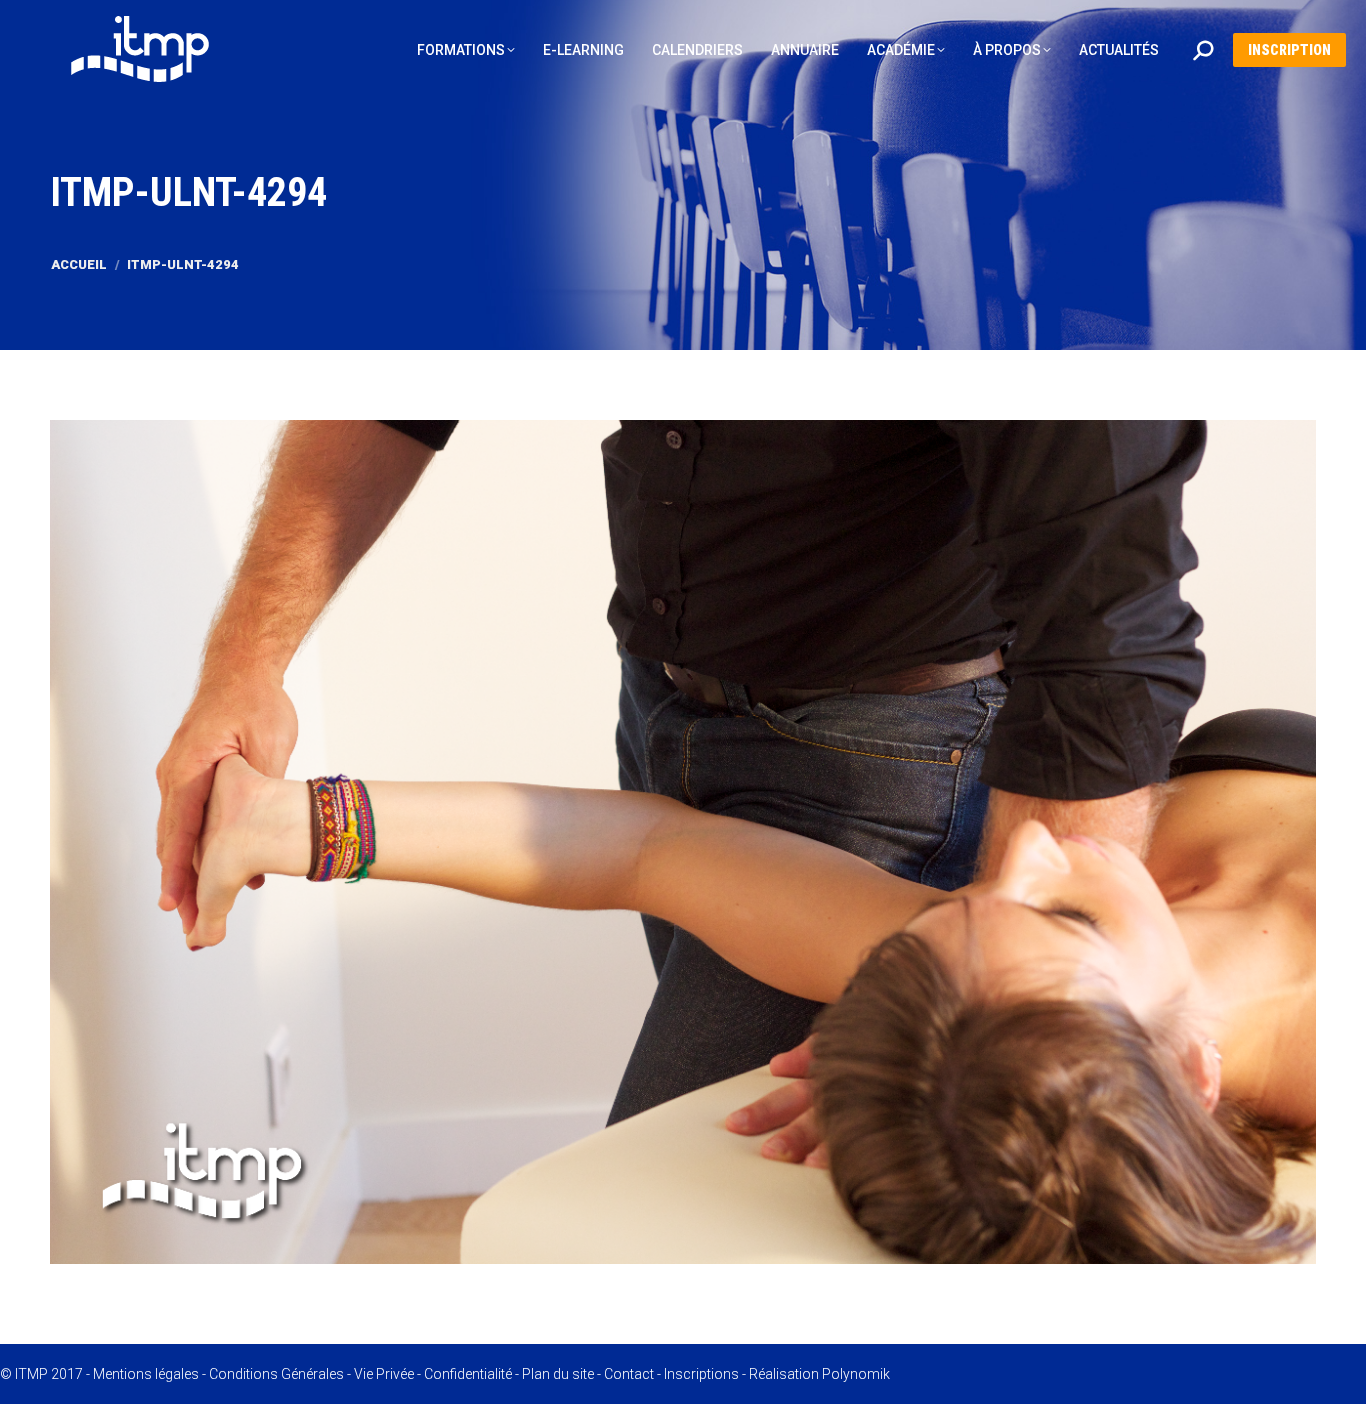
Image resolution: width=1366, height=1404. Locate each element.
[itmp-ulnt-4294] (683, 842)
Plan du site (558, 1374)
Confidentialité (468, 1374)
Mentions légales (146, 1374)
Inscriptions (701, 1374)
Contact (629, 1374)
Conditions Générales (276, 1374)
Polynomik (856, 1374)
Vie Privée (384, 1374)
